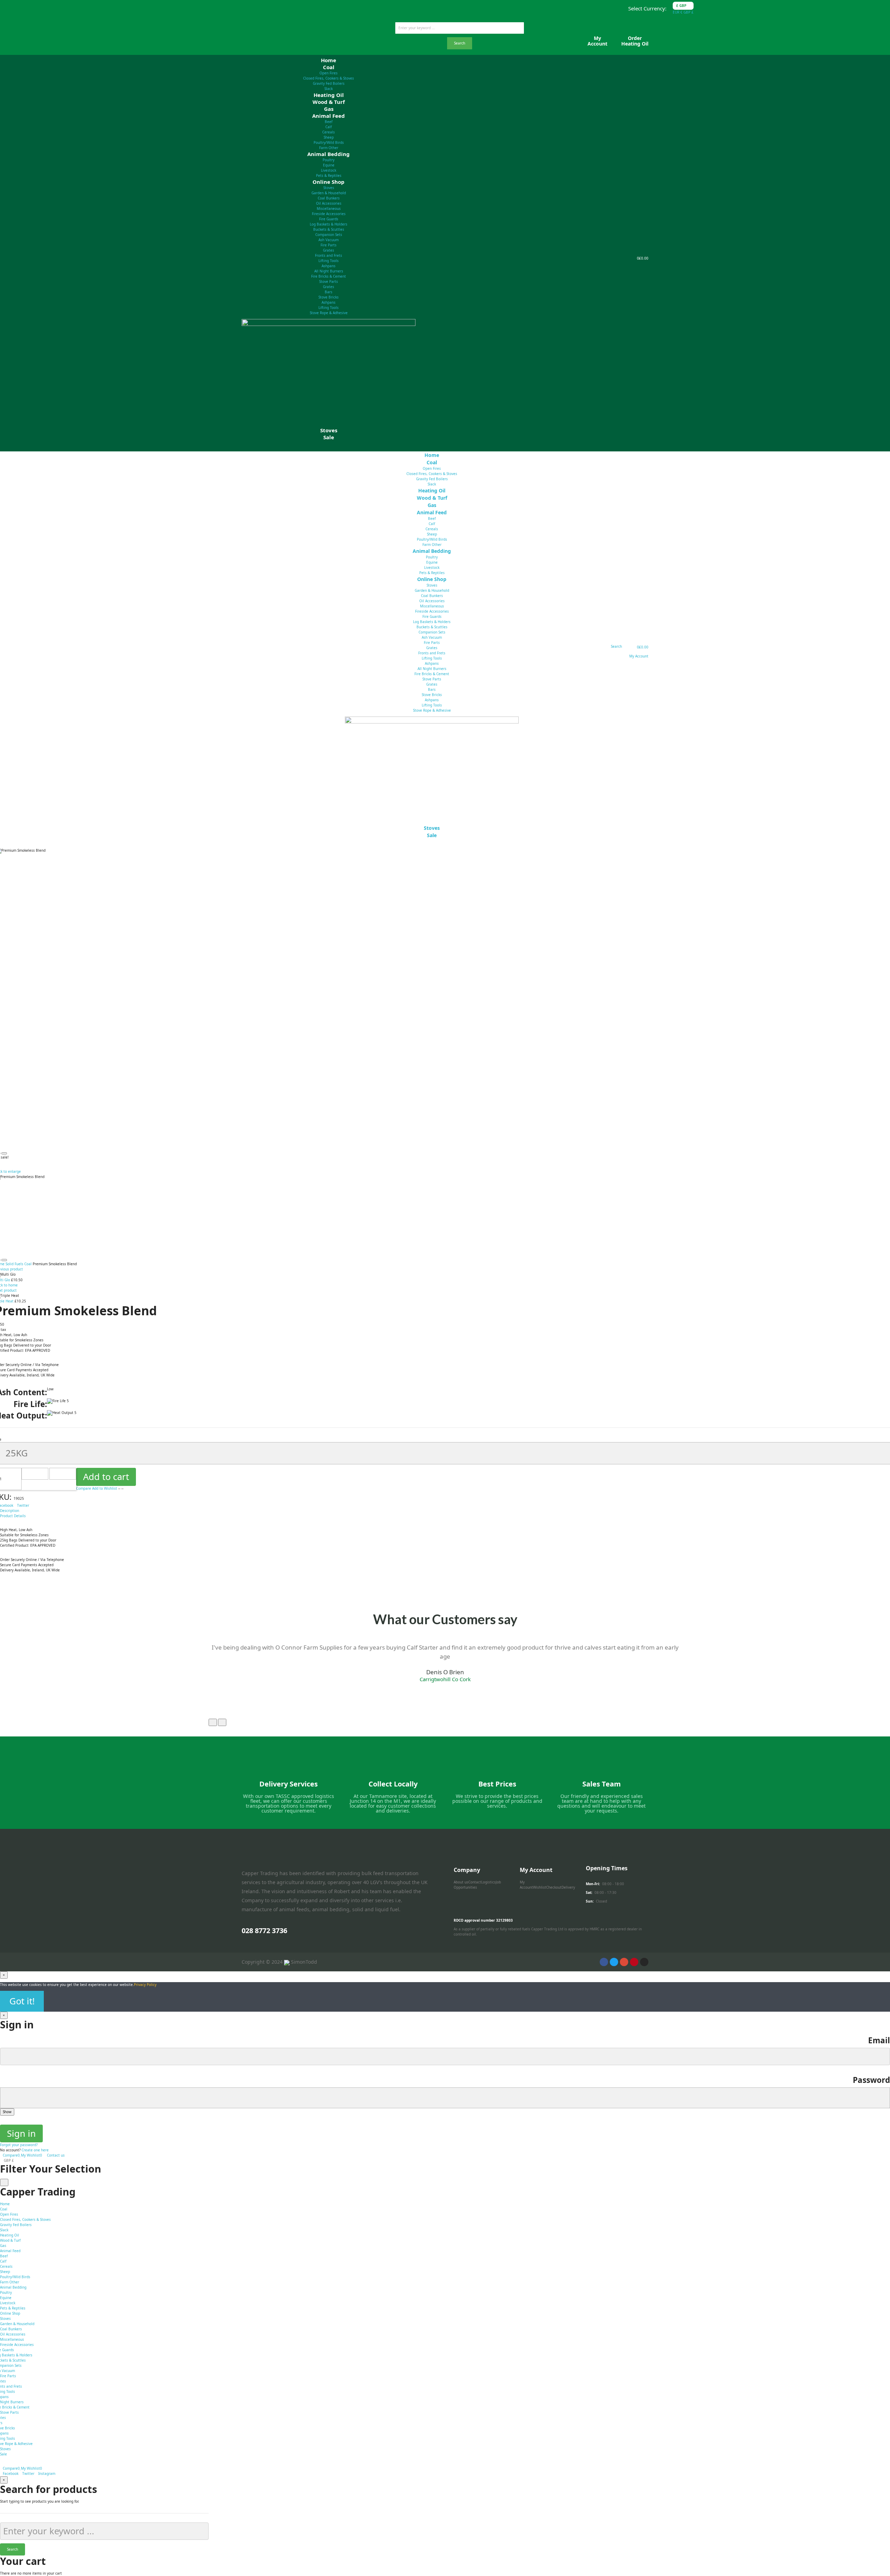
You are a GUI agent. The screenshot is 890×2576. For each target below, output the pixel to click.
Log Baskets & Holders (329, 224)
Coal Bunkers (329, 198)
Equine (329, 165)
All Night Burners (329, 271)
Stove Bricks (329, 297)
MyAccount (597, 41)
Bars (329, 292)
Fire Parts (329, 245)
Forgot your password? (19, 2145)
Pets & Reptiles (13, 2308)
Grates (329, 250)
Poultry (329, 160)
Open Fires (329, 73)
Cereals (329, 132)
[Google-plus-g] (624, 1962)
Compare (84, 1488)
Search (460, 43)
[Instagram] (644, 1962)
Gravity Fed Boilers (329, 83)
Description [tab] (10, 1511)
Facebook (11, 2473)
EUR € (678, 12)
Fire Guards (329, 219)
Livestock (329, 170)
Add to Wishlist (105, 1488)
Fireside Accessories (329, 214)
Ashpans (329, 266)
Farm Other (10, 2282)
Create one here (35, 2150)
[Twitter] (614, 1962)
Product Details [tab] (13, 1516)
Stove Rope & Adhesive (329, 313)
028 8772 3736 (264, 1931)
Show (7, 2112)
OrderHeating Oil (635, 41)
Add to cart (106, 1477)
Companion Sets (329, 235)
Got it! (22, 2001)
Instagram (47, 2473)
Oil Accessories (329, 203)
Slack (4, 2230)
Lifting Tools (329, 261)
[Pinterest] (634, 1962)
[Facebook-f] (604, 1962)
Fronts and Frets (329, 255)
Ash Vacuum (329, 240)
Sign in (21, 2133)
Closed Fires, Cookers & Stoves (329, 78)
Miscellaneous (329, 208)
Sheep (329, 137)
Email (879, 2040)
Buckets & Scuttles (329, 229)
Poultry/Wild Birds (329, 142)
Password (871, 2080)
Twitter (23, 1505)
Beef (329, 122)
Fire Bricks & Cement (329, 276)
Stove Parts (329, 281)
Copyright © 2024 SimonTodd (279, 1962)
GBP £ (689, 12)
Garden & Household (329, 193)
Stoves (329, 188)
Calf (329, 127)
